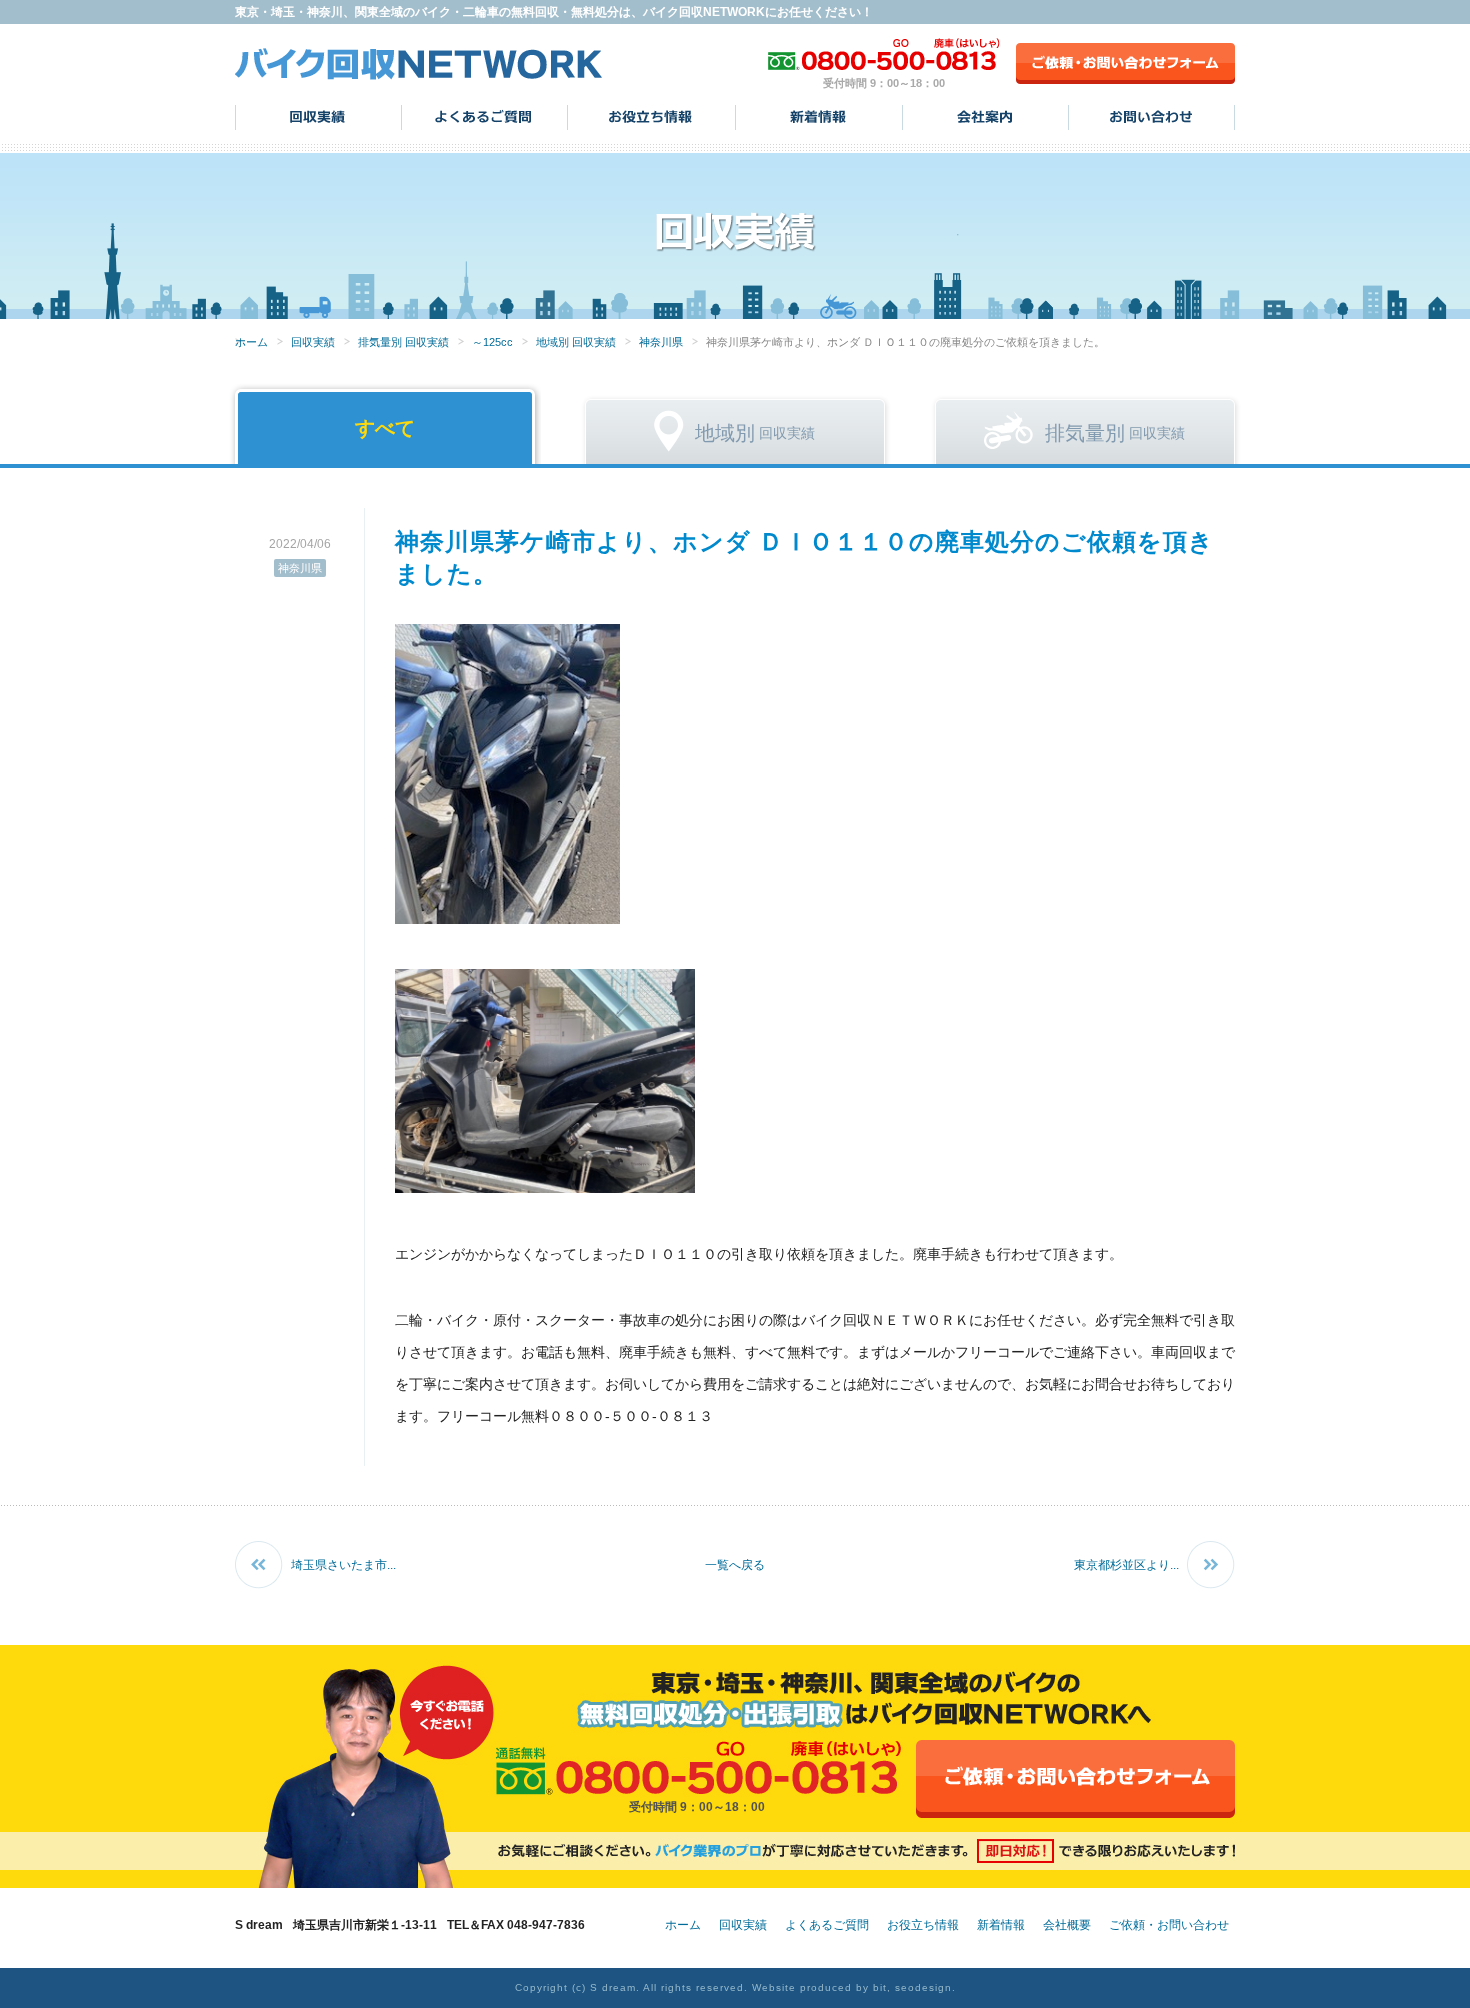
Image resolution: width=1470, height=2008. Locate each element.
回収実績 (318, 117)
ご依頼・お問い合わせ (1169, 1925)
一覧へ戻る (735, 1565)
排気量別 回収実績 (403, 342)
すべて (385, 428)
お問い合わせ (1151, 117)
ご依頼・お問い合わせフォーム (1125, 63)
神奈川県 (661, 342)
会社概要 (1067, 1925)
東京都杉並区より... (1126, 1565)
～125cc (492, 342)
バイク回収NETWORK (419, 63)
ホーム (251, 342)
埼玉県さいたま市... (343, 1565)
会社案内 (985, 117)
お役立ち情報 (651, 117)
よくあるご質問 (484, 117)
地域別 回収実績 (576, 342)
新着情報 (819, 117)
